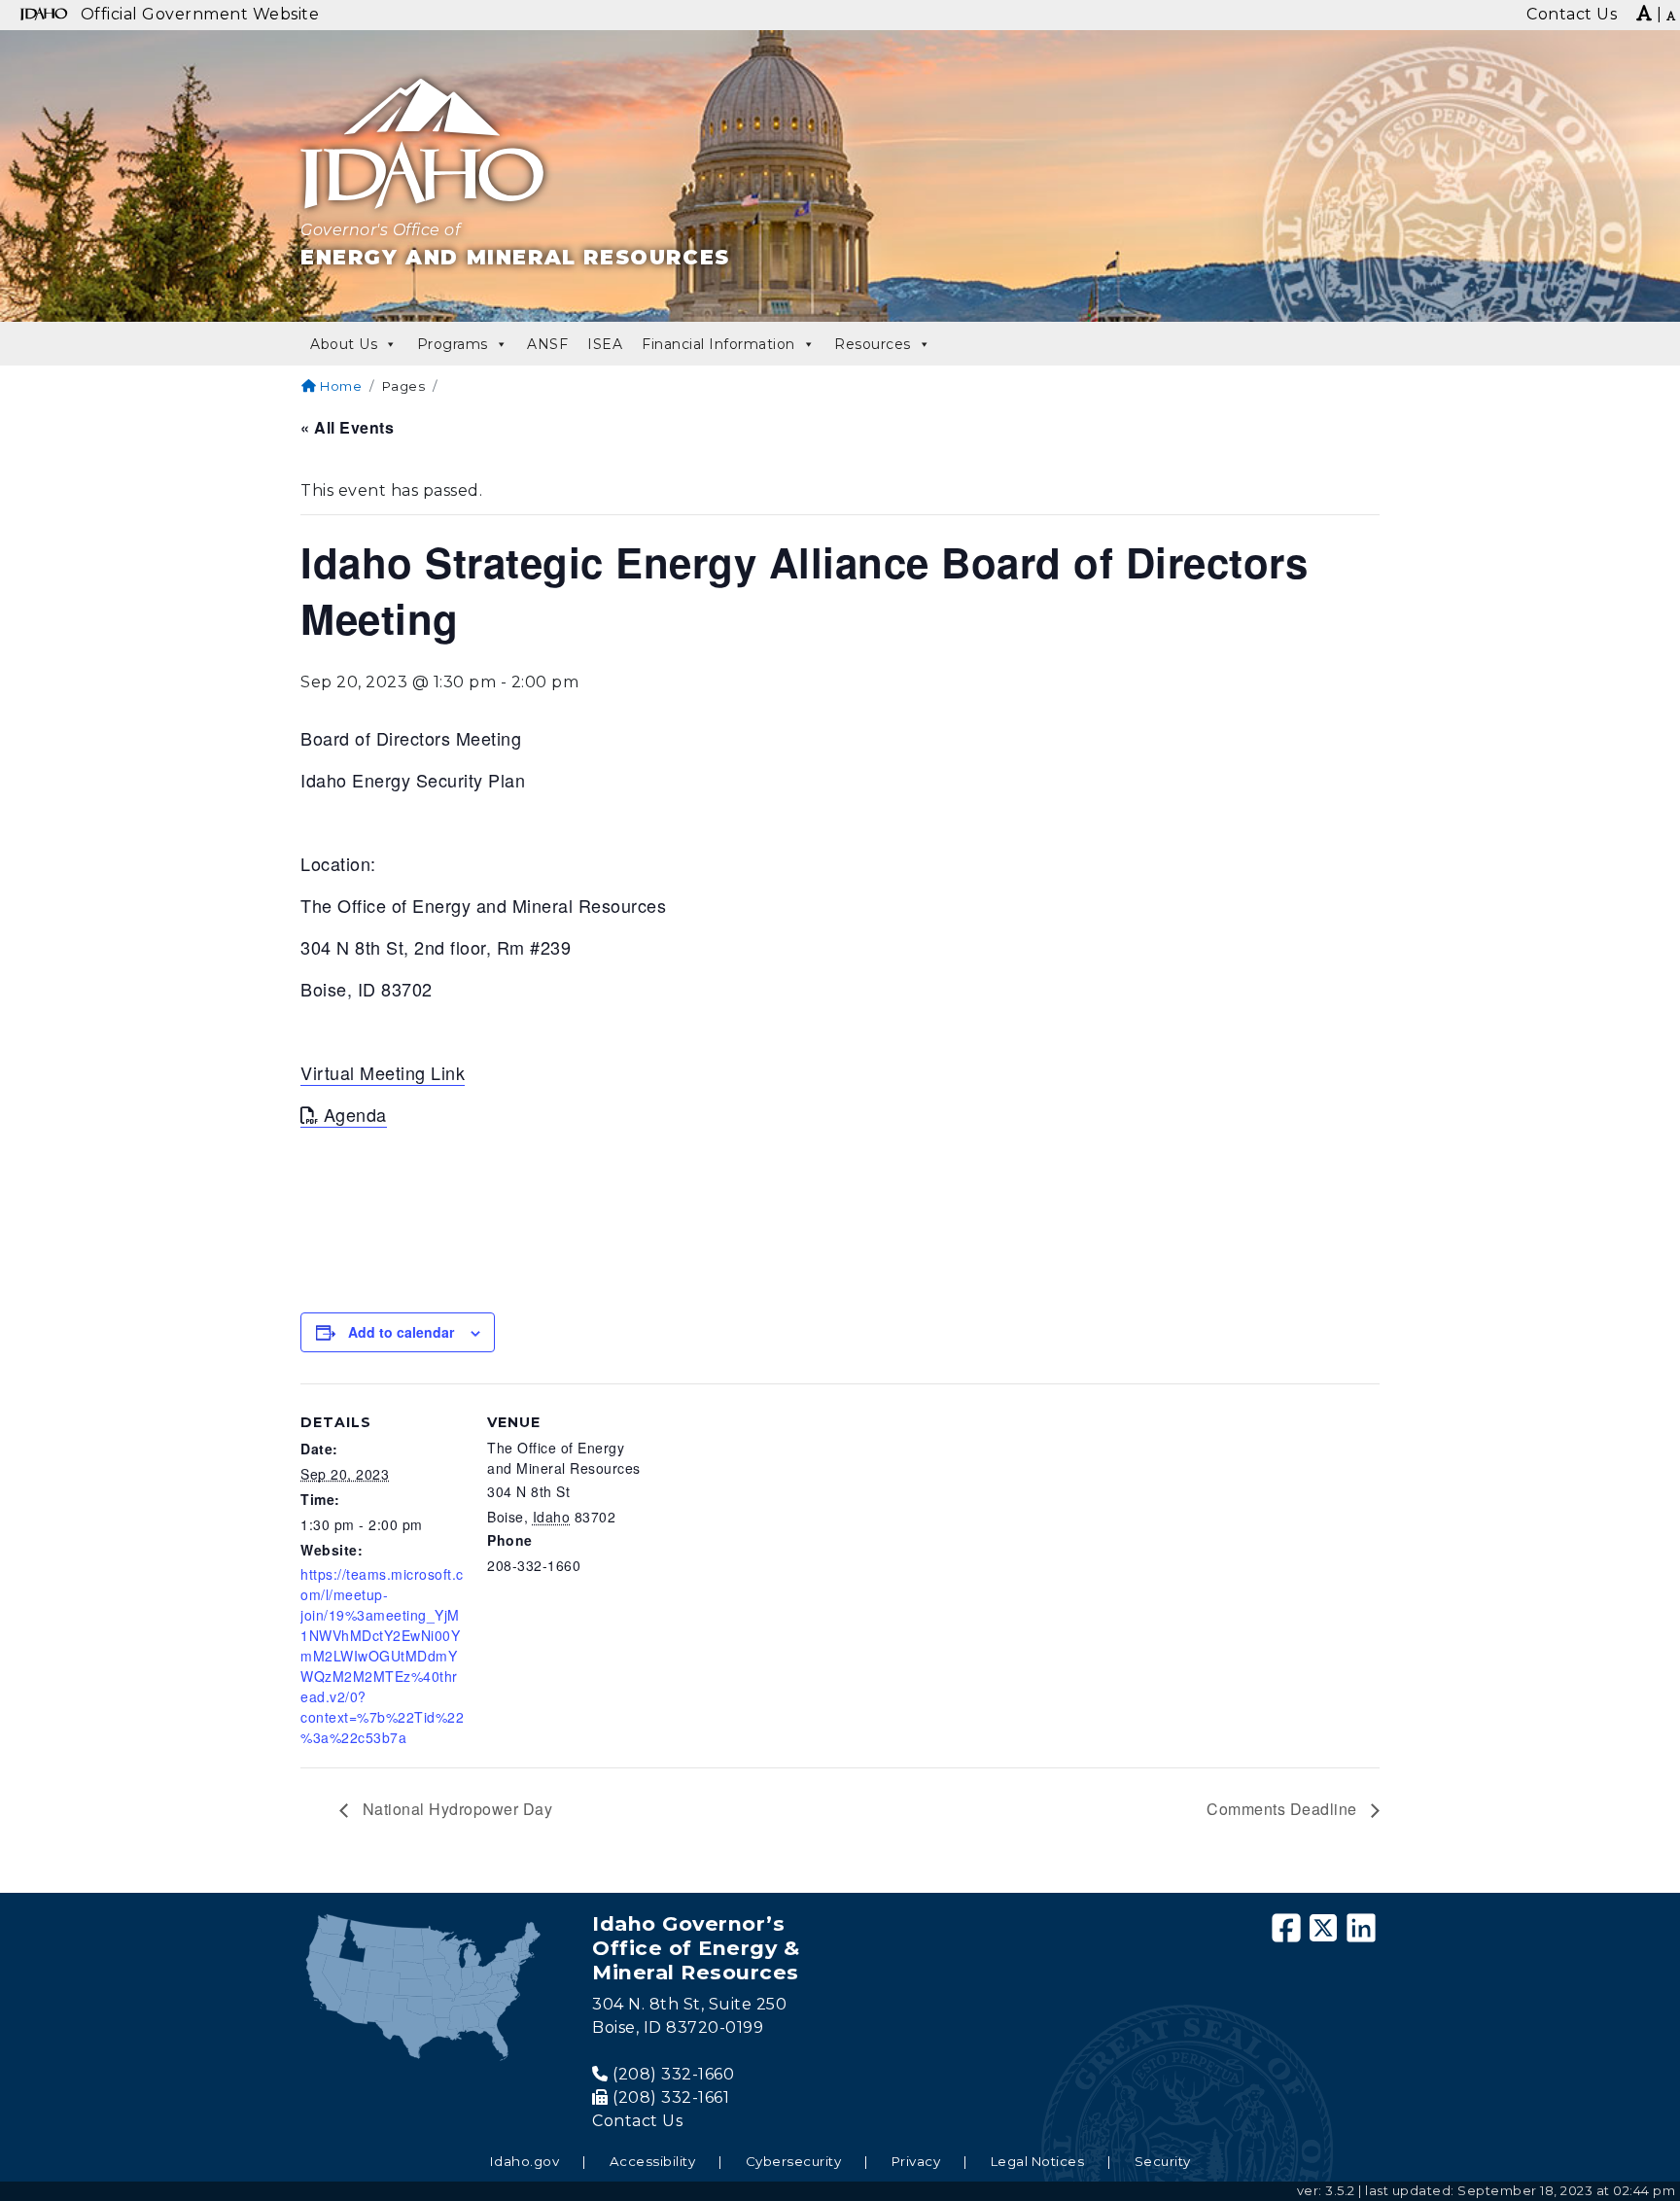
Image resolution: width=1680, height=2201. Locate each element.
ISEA (605, 344)
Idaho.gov (525, 2161)
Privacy (916, 2161)
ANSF (547, 344)
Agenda (355, 1114)
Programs (453, 344)
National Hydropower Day (455, 1809)
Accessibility (653, 2161)
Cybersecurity (794, 2161)
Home (339, 386)
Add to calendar (401, 1332)
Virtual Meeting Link (383, 1072)
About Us (344, 344)
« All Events (347, 427)
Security (1163, 2161)
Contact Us (637, 2121)
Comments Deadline (1284, 1809)
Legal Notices (1038, 2161)
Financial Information (718, 344)
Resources (873, 344)
